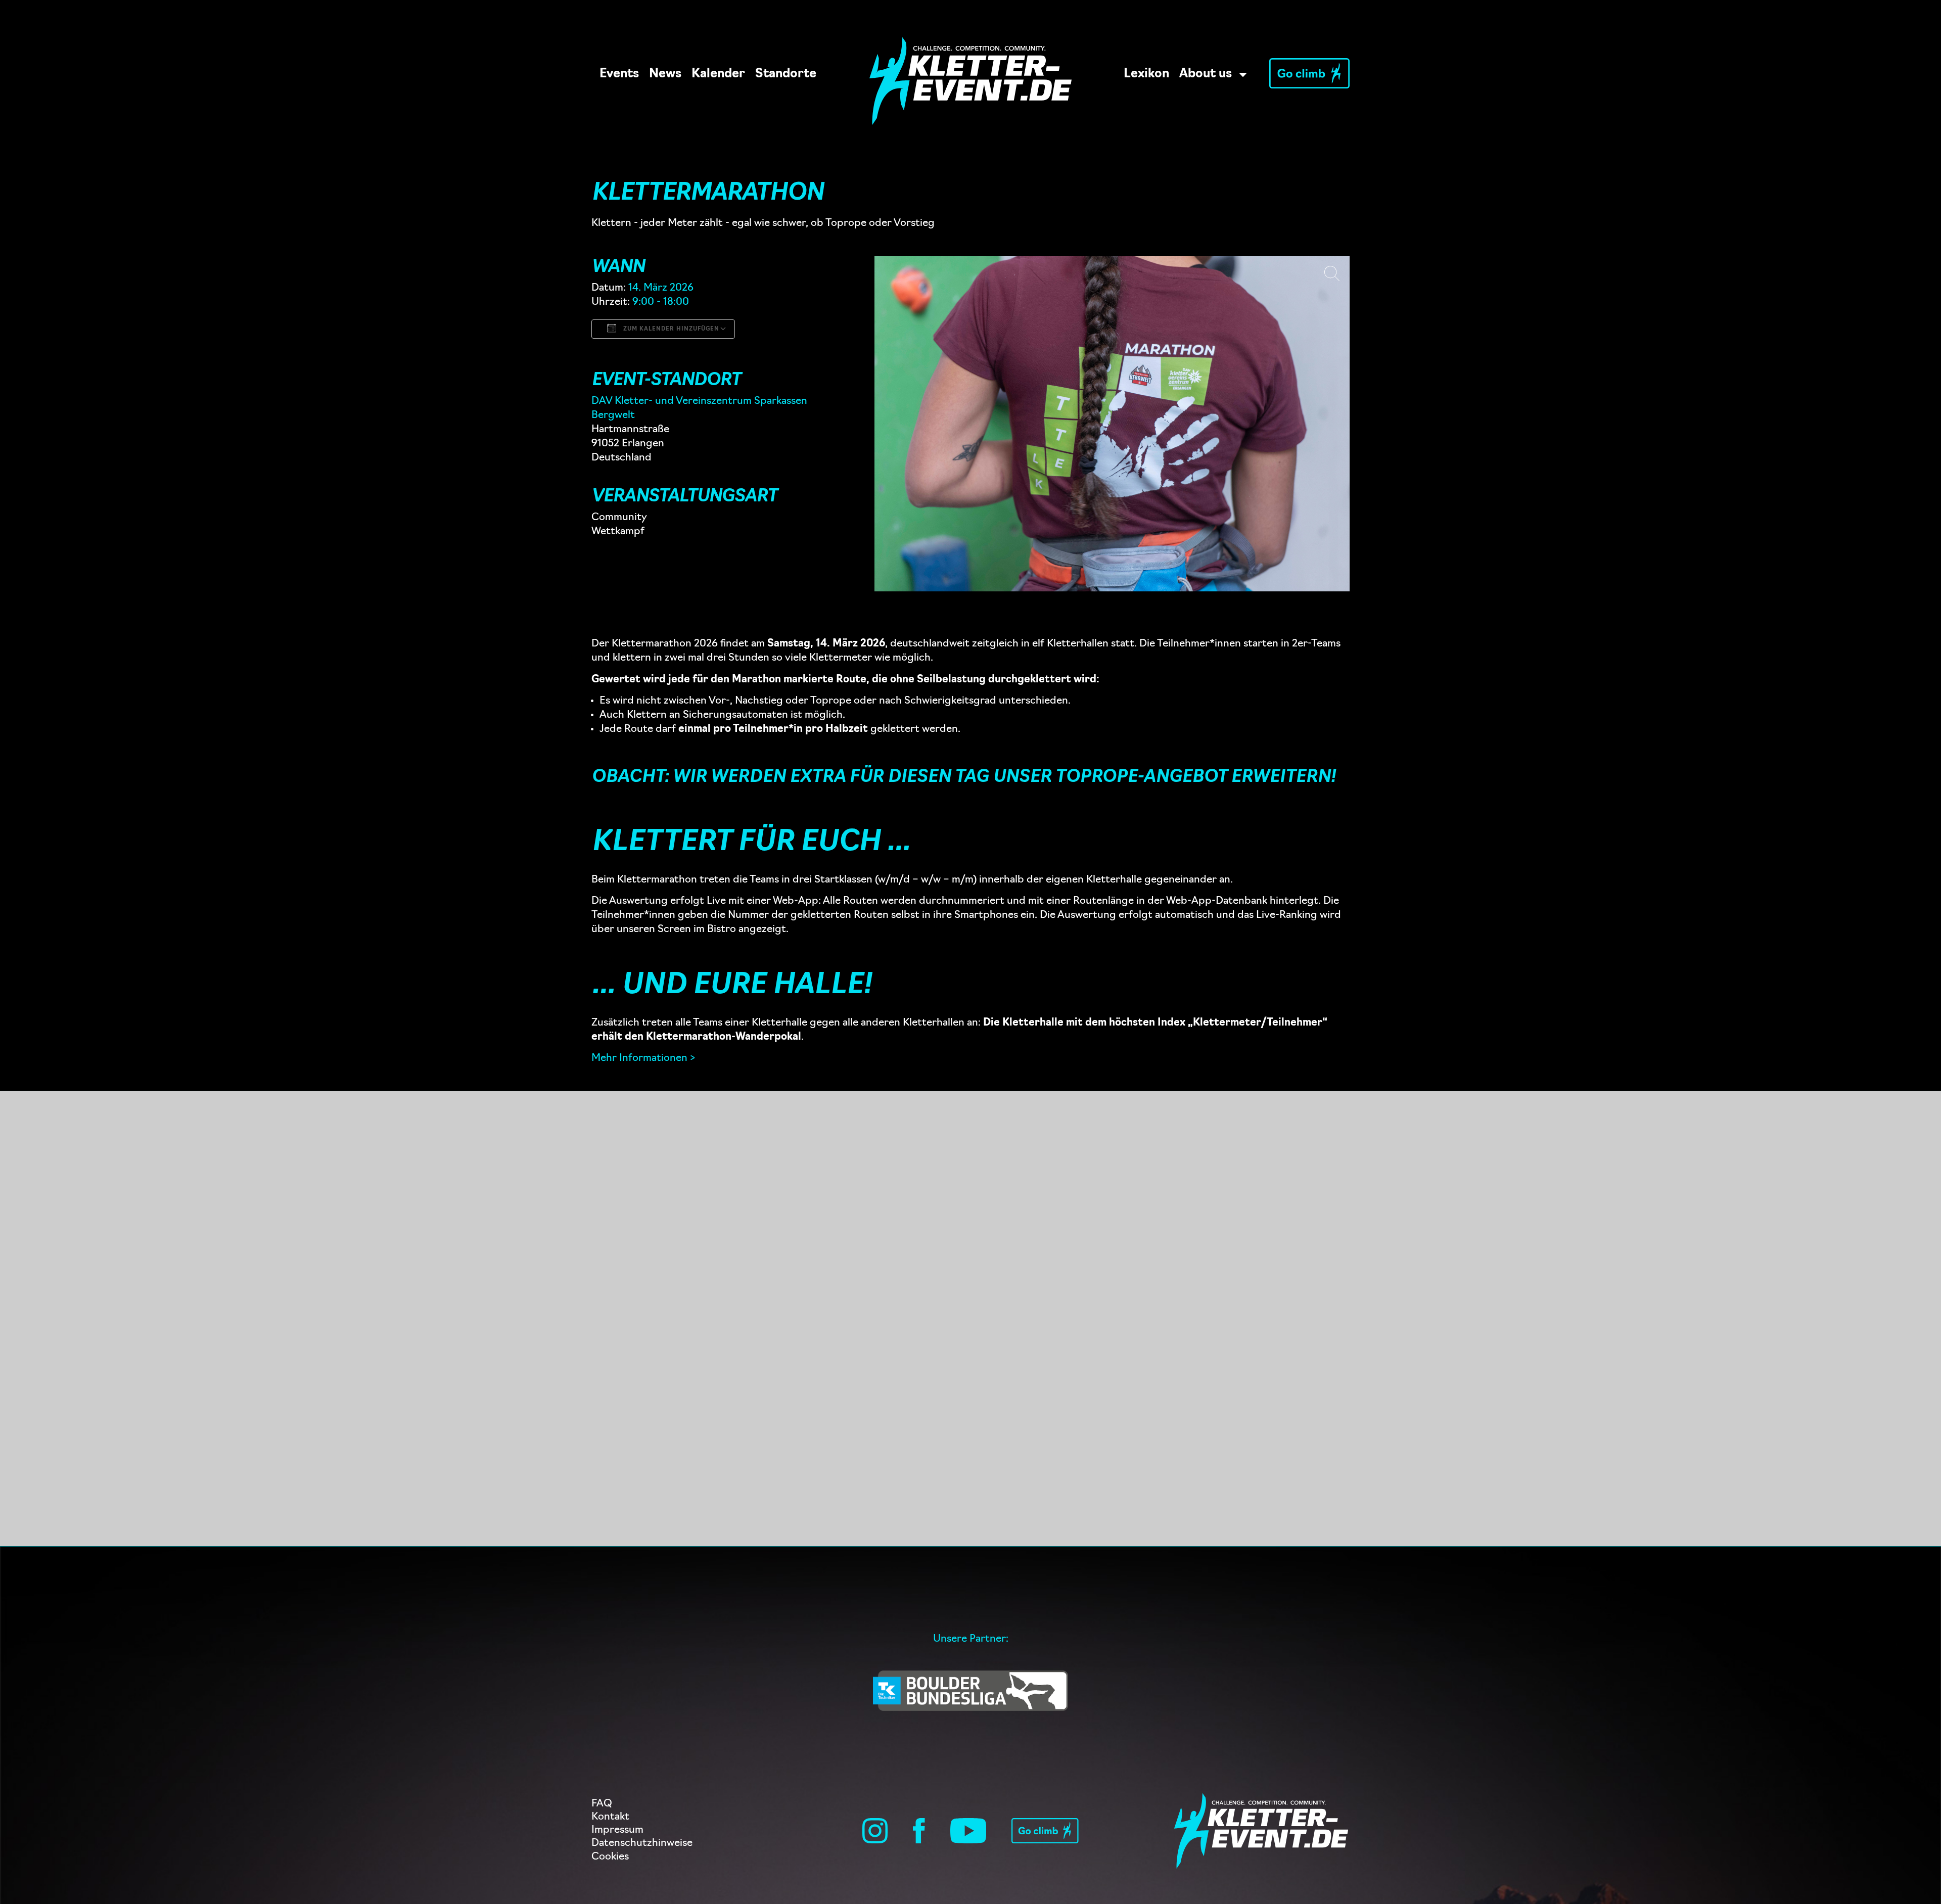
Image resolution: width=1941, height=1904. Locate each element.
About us (1206, 74)
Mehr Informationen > (643, 1058)
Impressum (617, 1830)
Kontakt (610, 1817)
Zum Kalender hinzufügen (670, 329)
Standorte (786, 74)
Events (619, 74)
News (665, 74)
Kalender (718, 74)
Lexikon (1146, 74)
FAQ (602, 1804)
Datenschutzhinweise (642, 1843)
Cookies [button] (610, 1857)
